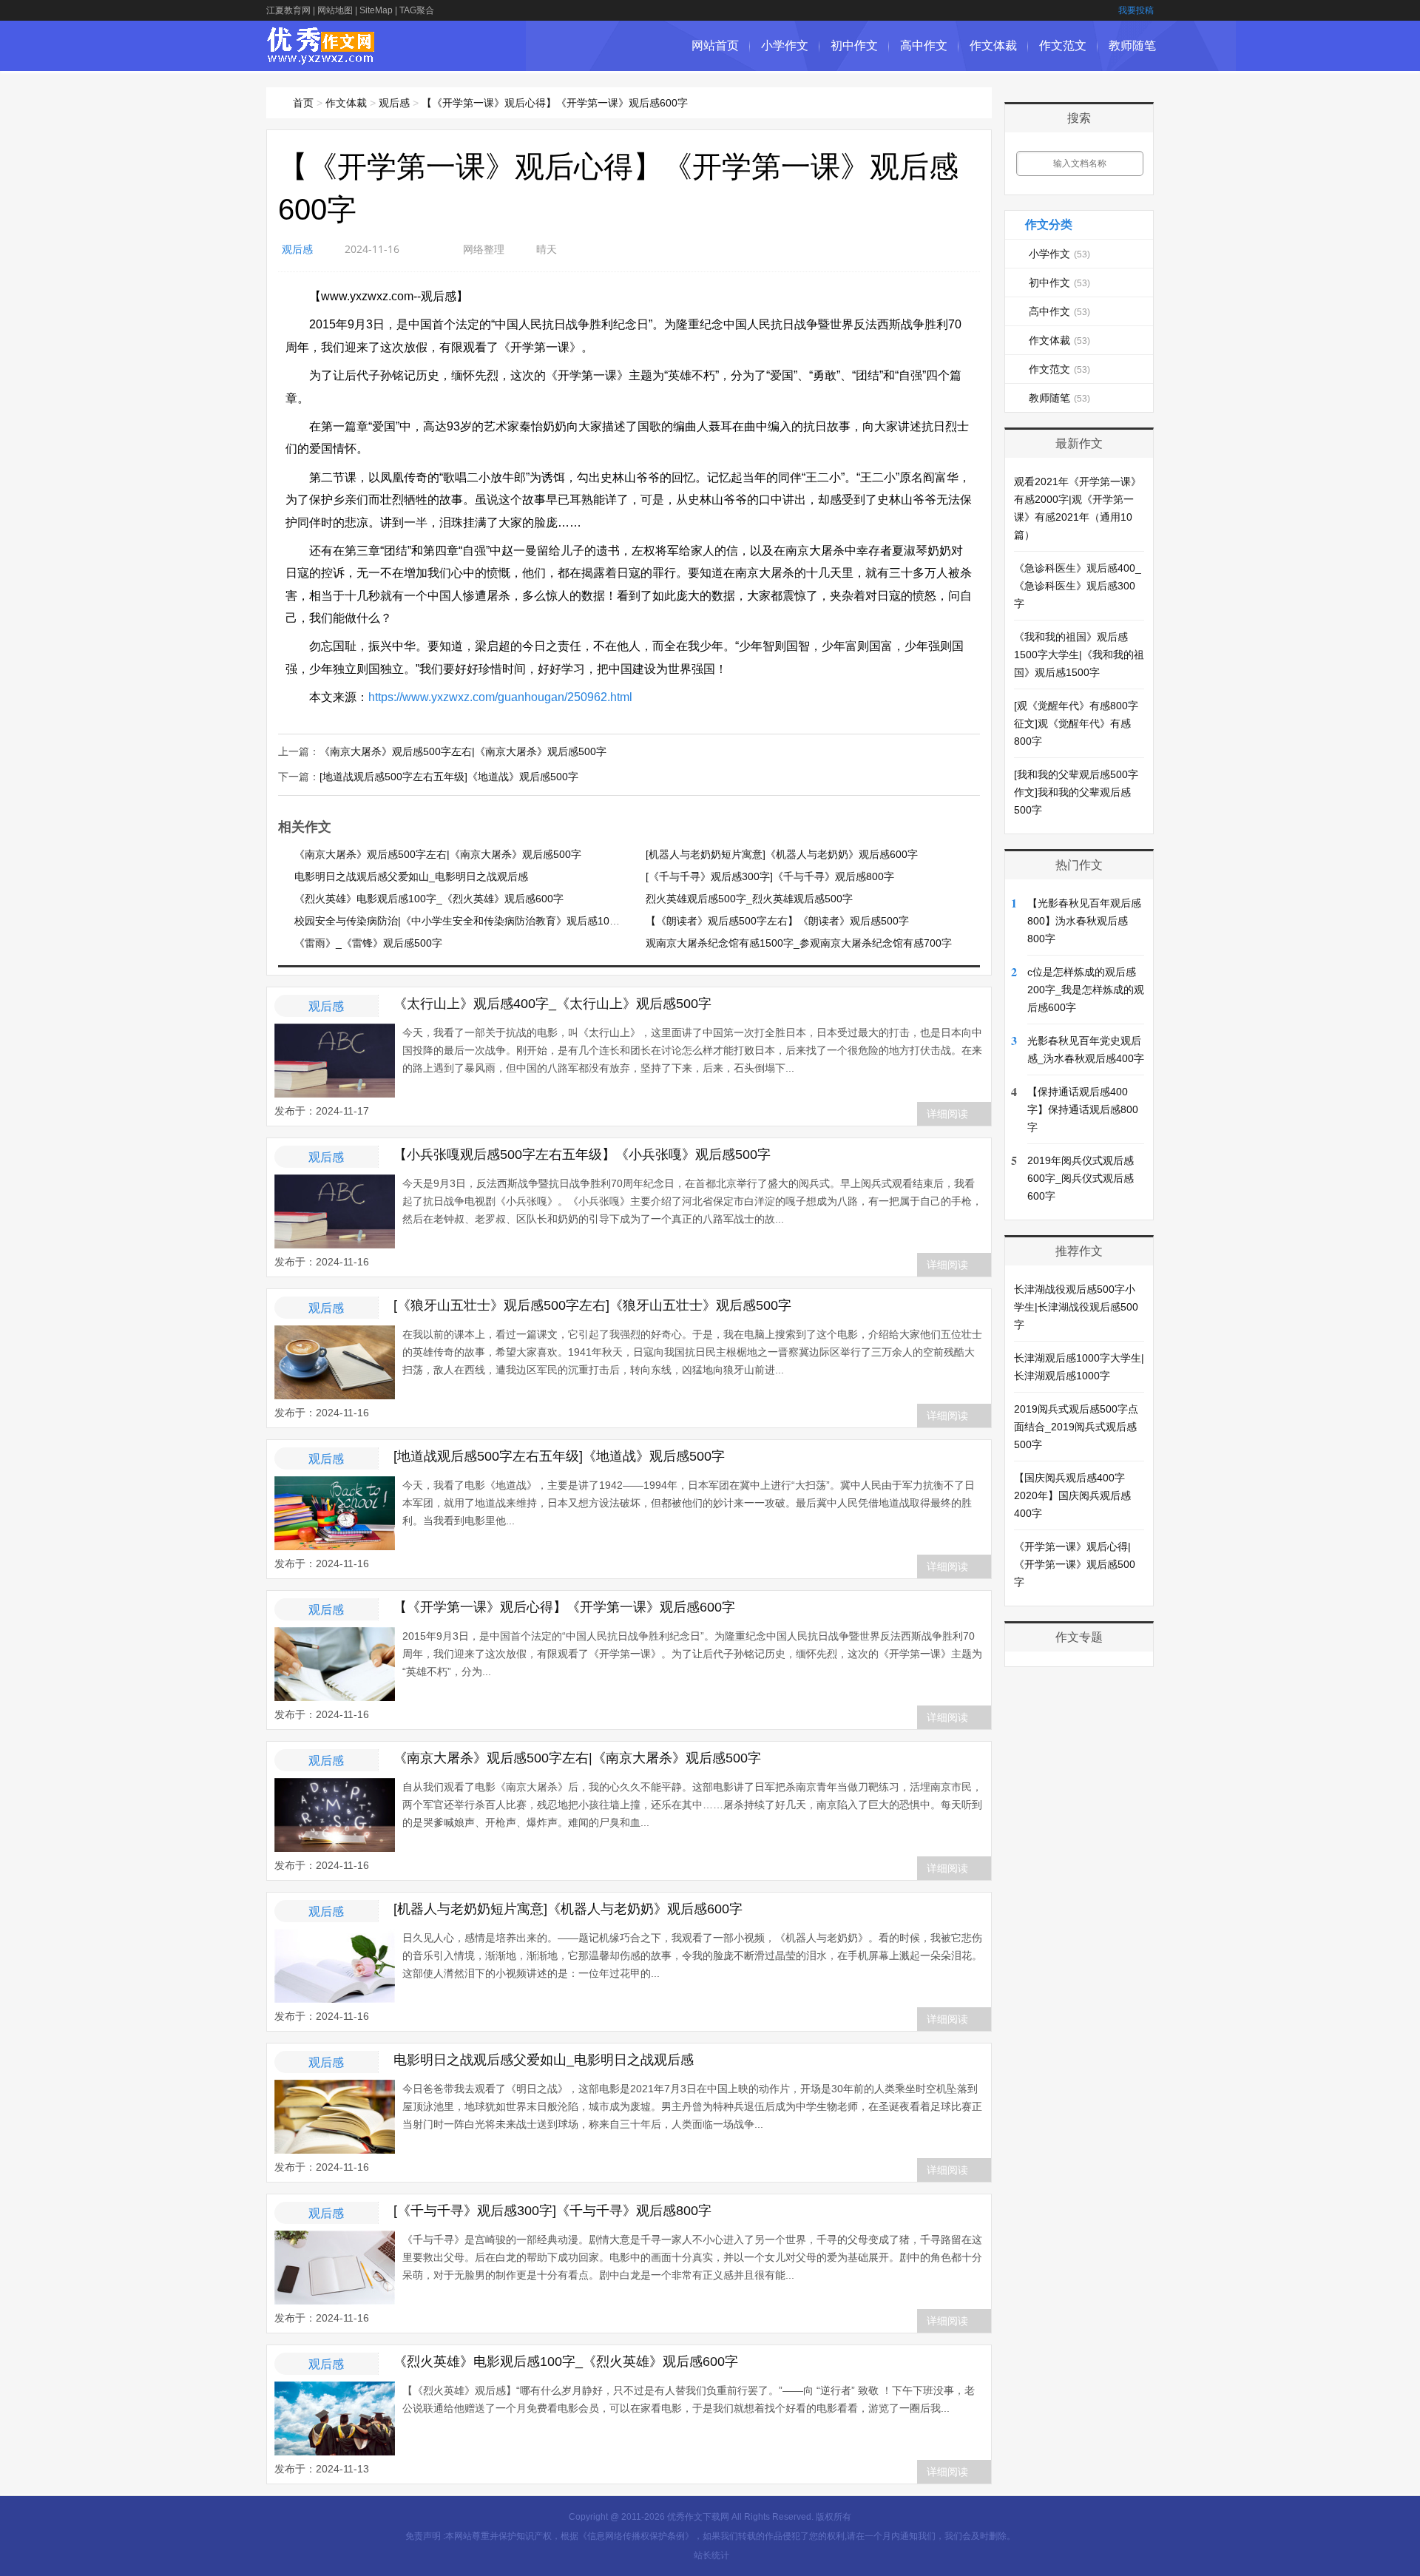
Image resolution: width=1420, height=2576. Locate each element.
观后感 (394, 103)
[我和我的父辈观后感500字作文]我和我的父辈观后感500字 (1076, 792)
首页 (303, 103)
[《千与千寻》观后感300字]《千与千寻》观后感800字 (770, 876)
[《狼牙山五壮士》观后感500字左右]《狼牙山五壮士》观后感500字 (592, 1305)
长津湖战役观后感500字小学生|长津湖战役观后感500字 (1076, 1307)
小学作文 (785, 45)
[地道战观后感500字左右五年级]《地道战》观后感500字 (449, 777)
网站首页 (715, 45)
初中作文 (854, 45)
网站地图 (335, 10)
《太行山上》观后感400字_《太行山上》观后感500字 (552, 1004)
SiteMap (376, 10)
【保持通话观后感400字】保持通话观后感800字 (1083, 1109)
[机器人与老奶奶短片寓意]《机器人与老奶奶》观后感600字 (782, 854)
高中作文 (924, 45)
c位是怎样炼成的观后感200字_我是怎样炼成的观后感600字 (1086, 990)
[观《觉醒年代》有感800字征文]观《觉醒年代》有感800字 (1076, 723)
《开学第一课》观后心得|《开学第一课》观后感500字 (1075, 1564)
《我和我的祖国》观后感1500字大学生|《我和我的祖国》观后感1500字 (1079, 655)
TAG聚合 (417, 10)
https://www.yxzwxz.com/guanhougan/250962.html (500, 697)
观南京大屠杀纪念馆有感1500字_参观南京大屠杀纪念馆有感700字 (799, 943)
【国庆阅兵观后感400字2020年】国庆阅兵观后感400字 (1072, 1495)
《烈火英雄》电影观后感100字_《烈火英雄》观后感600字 (429, 899)
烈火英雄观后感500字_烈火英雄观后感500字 (749, 899)
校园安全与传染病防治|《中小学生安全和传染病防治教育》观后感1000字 (463, 921)
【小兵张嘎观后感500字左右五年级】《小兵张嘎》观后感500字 (582, 1155)
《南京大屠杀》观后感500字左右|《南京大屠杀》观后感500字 (463, 751)
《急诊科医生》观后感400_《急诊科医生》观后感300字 (1078, 586)
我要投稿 (1136, 10)
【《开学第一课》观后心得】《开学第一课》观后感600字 (555, 103)
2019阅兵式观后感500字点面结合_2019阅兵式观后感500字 (1076, 1427)
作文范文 (1063, 45)
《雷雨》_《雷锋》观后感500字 (368, 943)
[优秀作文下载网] (321, 57)
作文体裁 (993, 45)
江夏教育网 (288, 10)
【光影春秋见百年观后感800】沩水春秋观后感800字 (1084, 921)
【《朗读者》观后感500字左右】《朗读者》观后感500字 (777, 921)
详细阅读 (947, 1114)
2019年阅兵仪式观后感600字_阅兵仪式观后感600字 (1081, 1178)
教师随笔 (1132, 45)
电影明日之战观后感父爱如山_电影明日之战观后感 (411, 876)
